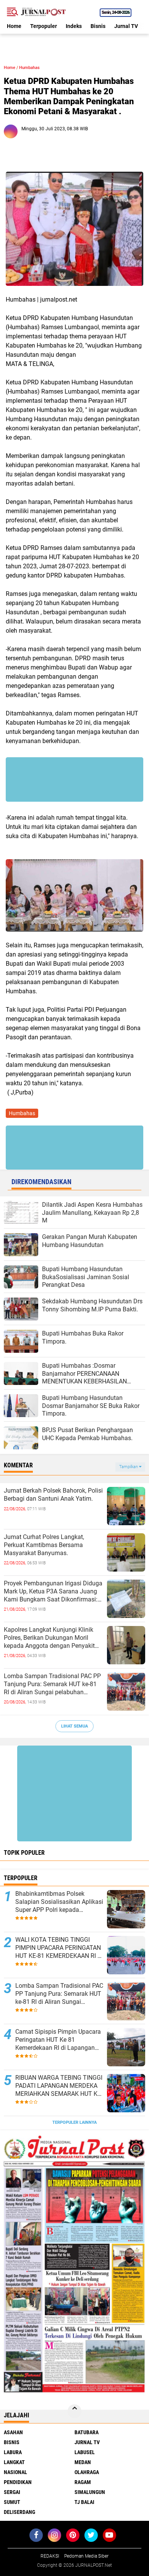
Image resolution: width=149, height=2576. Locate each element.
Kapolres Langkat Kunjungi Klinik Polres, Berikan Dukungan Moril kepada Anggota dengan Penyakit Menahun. (49, 1638)
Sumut (12, 2502)
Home (14, 26)
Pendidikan (18, 2482)
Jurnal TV (126, 26)
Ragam (83, 2482)
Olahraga (87, 2472)
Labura (13, 2452)
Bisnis (98, 26)
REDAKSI (50, 2556)
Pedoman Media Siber (86, 2556)
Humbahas (29, 68)
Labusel (85, 2452)
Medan (83, 2462)
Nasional (15, 2472)
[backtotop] (74, 2411)
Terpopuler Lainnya (74, 2122)
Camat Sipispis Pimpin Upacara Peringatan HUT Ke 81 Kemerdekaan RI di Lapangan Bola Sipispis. (58, 2040)
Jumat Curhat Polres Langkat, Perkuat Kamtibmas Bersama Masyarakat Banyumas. (44, 1545)
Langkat (14, 2462)
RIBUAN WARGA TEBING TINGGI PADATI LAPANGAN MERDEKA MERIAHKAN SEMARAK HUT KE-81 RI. (59, 2086)
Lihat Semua (74, 1726)
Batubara (87, 2432)
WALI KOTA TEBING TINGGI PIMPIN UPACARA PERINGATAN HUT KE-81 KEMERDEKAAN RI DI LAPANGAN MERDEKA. (59, 1948)
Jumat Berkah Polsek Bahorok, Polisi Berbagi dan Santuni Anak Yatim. (53, 1495)
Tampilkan (129, 1467)
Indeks (74, 26)
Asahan (13, 2432)
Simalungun (90, 2492)
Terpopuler (44, 26)
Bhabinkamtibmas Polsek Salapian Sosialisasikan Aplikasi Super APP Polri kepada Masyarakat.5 (59, 1902)
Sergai (12, 2492)
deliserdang (19, 2512)
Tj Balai (84, 2502)
